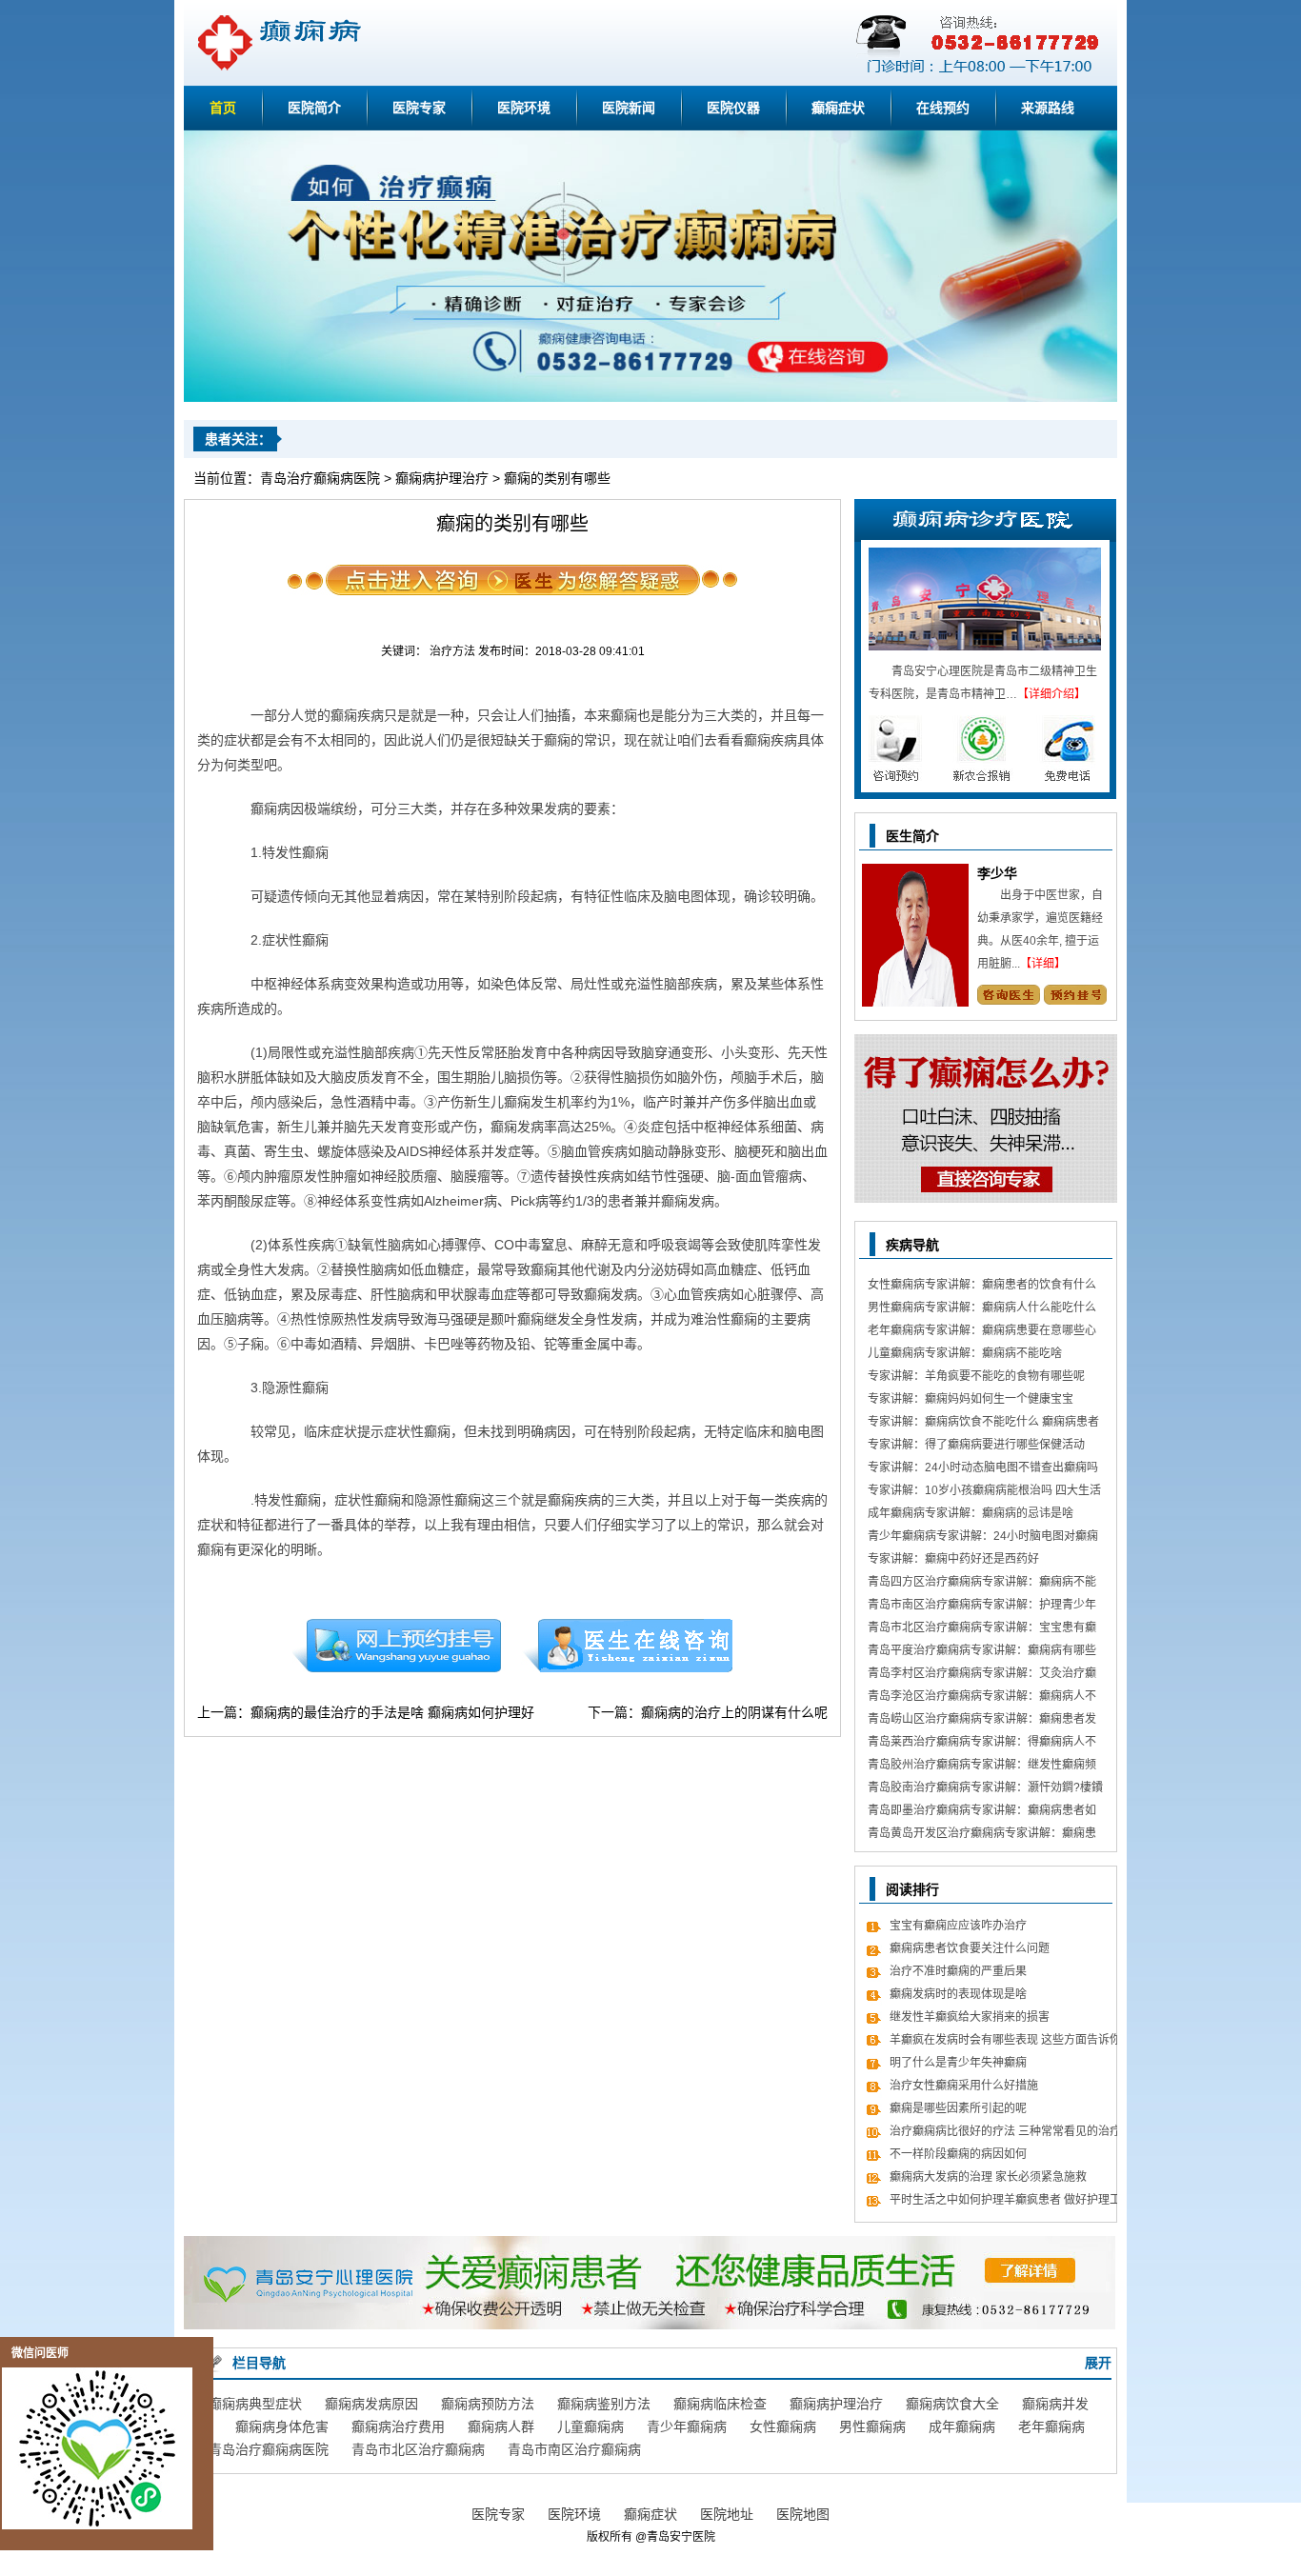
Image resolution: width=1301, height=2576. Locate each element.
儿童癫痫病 (590, 2426)
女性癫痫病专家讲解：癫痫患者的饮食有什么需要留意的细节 (982, 1287)
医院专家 (419, 108)
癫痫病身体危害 (282, 2426)
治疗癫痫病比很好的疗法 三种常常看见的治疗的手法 (1005, 2134)
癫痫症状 (838, 108)
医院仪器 (733, 108)
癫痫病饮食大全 (952, 2404)
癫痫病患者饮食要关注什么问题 (970, 1948)
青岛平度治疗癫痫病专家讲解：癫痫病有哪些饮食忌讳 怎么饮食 (982, 1653)
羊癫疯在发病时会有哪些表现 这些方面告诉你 (1005, 2040)
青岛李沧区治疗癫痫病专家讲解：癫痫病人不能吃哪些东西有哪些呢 (982, 1698)
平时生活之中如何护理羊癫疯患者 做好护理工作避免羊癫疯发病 (1005, 2202)
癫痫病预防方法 (488, 2404)
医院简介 (314, 108)
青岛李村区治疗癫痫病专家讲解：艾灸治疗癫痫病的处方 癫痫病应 (982, 1676)
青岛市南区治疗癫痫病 (574, 2449)
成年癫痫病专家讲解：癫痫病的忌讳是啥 (971, 1513)
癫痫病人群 (501, 2426)
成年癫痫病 (962, 2426)
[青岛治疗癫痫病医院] (650, 398)
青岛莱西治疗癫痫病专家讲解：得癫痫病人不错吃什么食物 (982, 1744)
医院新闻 (629, 108)
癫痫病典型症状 (255, 2404)
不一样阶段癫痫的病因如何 (958, 2154)
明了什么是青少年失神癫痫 (958, 2063)
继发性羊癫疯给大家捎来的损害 (970, 2017)
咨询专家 (1008, 995)
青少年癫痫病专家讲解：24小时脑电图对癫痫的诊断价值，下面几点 (983, 1538)
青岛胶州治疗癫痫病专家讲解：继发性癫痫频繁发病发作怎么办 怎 (982, 1767)
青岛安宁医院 (681, 2537)
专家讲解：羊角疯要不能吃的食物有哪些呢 (976, 1376)
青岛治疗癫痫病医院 (320, 478)
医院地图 (803, 2514)
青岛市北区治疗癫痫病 (418, 2449)
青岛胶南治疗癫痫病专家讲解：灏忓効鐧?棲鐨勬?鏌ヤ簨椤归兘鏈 (985, 1790)
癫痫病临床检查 (720, 2404)
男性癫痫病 (872, 2426)
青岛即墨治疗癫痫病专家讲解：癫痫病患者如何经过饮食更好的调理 (982, 1813)
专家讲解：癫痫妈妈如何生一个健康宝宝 (971, 1399)
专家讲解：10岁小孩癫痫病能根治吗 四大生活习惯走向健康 (984, 1493)
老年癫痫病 (1051, 2426)
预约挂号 (396, 1646)
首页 (223, 108)
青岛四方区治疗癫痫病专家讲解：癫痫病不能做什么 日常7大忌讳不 (982, 1584)
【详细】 (1043, 964)
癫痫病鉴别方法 (604, 2404)
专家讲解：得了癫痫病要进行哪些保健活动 (976, 1445)
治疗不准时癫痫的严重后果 (958, 1971)
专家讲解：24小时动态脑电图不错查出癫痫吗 (983, 1468)
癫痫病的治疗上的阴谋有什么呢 (734, 1712)
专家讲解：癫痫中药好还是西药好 (953, 1559)
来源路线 (1048, 108)
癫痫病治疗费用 (398, 2426)
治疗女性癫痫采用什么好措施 (964, 2086)
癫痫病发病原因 (371, 2404)
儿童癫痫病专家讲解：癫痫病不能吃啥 (965, 1353)
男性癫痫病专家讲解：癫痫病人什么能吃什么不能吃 (982, 1310)
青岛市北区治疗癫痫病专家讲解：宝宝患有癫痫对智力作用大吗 (982, 1630)
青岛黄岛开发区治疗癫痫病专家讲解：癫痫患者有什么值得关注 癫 (982, 1836)
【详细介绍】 (1051, 694)
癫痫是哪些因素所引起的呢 (958, 2108)
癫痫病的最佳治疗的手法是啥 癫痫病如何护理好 (392, 1712)
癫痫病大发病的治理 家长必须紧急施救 (988, 2177)
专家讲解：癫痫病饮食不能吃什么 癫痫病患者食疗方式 (983, 1424)
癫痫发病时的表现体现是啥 (958, 1994)
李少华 (997, 873)
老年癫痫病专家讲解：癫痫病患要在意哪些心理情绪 (982, 1333)
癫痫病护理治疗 (442, 478)
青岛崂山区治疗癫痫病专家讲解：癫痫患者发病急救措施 (982, 1721)
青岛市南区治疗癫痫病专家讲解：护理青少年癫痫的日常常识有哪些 (982, 1607)
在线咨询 (629, 1646)
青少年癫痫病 (687, 2426)
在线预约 (943, 108)
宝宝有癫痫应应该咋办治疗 (958, 1926)
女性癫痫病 (783, 2426)
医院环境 (524, 108)
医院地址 (727, 2514)
